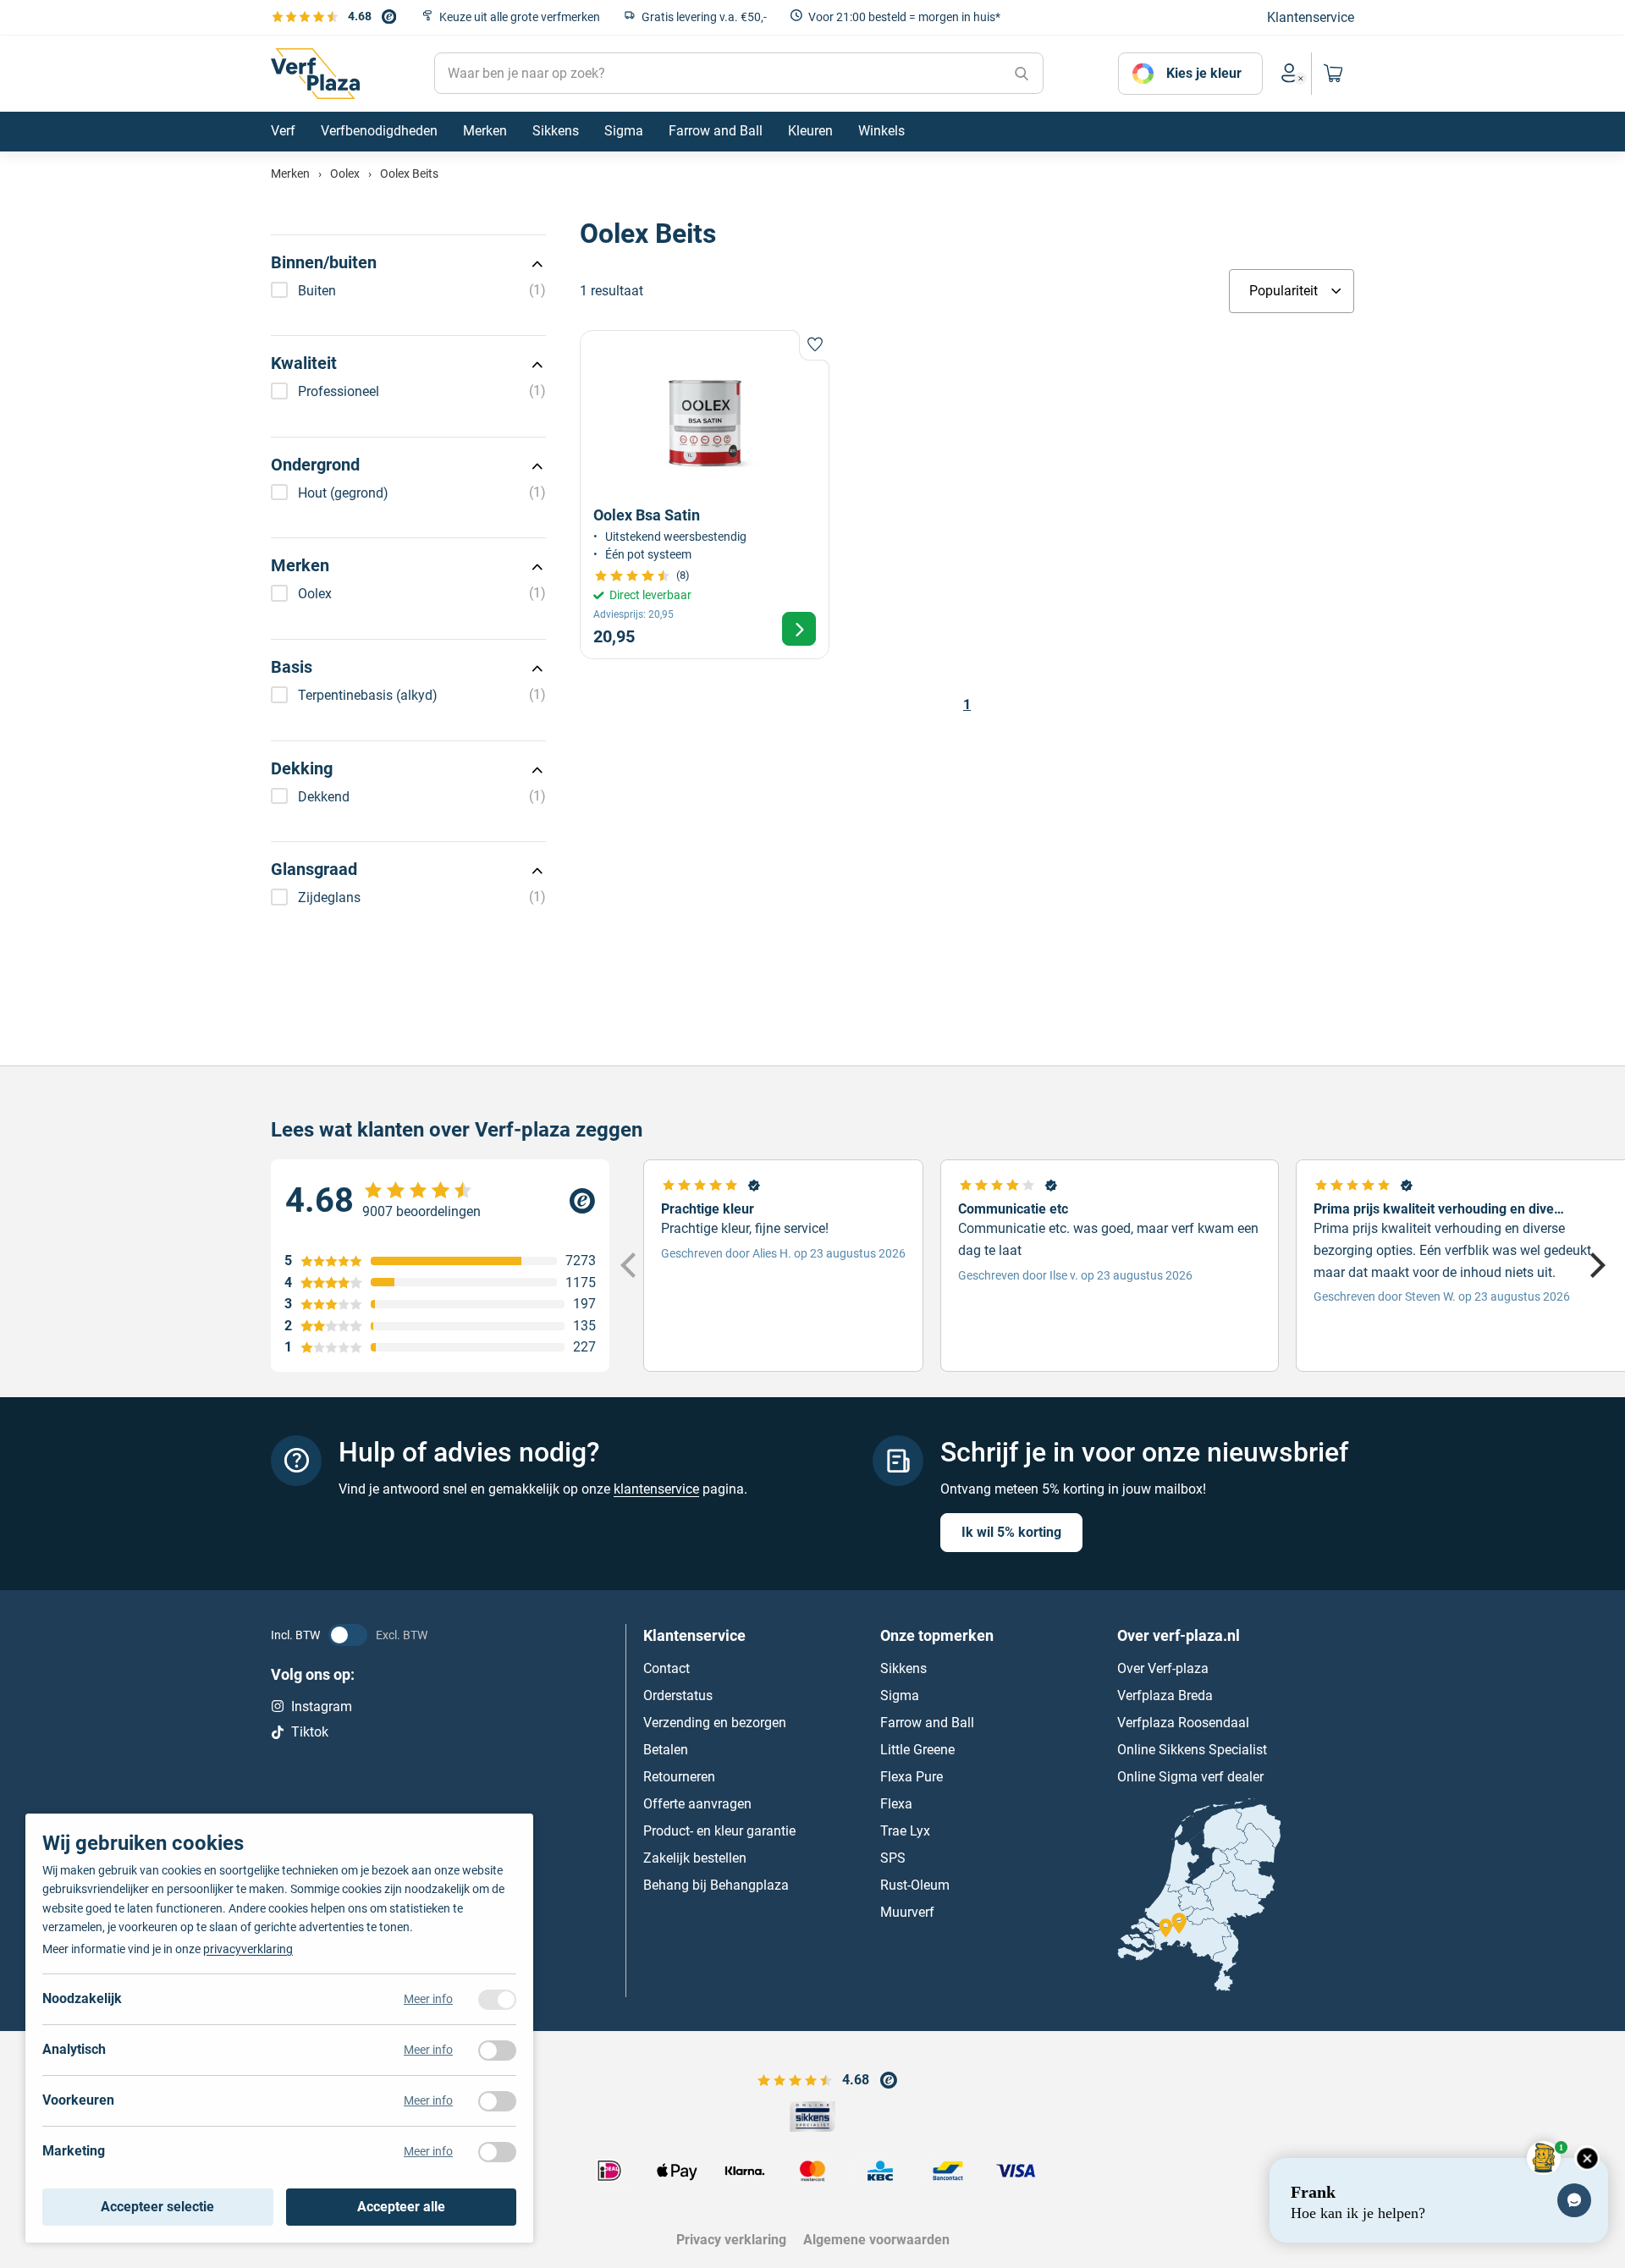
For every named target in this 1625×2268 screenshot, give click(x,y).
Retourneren (679, 1776)
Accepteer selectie (157, 2207)
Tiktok (310, 1732)
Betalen (666, 1749)
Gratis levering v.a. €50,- (704, 17)
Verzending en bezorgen (715, 1722)
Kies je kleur (1204, 73)
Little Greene (917, 1749)
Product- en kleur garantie (719, 1830)
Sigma (900, 1695)
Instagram (322, 1706)
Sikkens (903, 1668)
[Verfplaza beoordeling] (440, 1201)
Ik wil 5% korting (1011, 1531)
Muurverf (907, 1911)
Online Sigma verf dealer (1190, 1776)
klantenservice (656, 1489)
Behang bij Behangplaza (716, 1884)
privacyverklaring (248, 1949)
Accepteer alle (401, 2207)
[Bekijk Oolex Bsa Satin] (705, 495)
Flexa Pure (912, 1776)
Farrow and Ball (927, 1722)
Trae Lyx (905, 1830)
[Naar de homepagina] (315, 74)
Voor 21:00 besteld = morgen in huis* (904, 17)
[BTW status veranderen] (348, 1634)
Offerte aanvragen (697, 1803)
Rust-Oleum (915, 1884)
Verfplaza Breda (1165, 1695)
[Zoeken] (1022, 74)
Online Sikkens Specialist (1192, 1749)
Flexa (896, 1803)
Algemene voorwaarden (876, 2240)
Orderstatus (678, 1695)
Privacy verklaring (731, 2240)
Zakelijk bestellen (695, 1857)
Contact (667, 1668)
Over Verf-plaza (1163, 1668)
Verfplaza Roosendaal (1183, 1722)
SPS (893, 1857)
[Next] (1595, 1265)
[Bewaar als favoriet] (814, 345)
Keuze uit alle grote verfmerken (520, 17)
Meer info (428, 1999)
